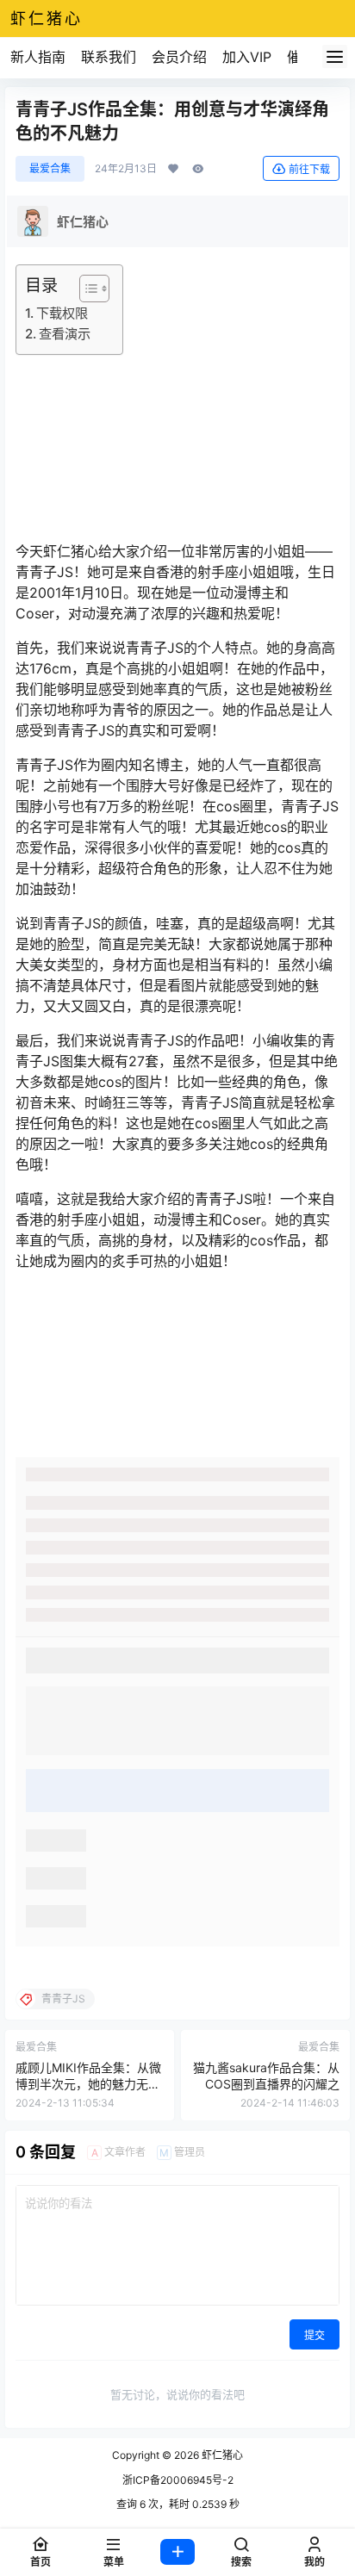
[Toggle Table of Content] (86, 289)
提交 (315, 2335)
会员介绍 (179, 57)
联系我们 (109, 57)
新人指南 (38, 57)
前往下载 (309, 169)
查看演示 (65, 334)
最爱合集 (50, 168)
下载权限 (62, 313)
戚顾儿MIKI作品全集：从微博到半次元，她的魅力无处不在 (88, 2084)
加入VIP (247, 57)
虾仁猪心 (221, 2455)
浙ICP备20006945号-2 (178, 2480)
